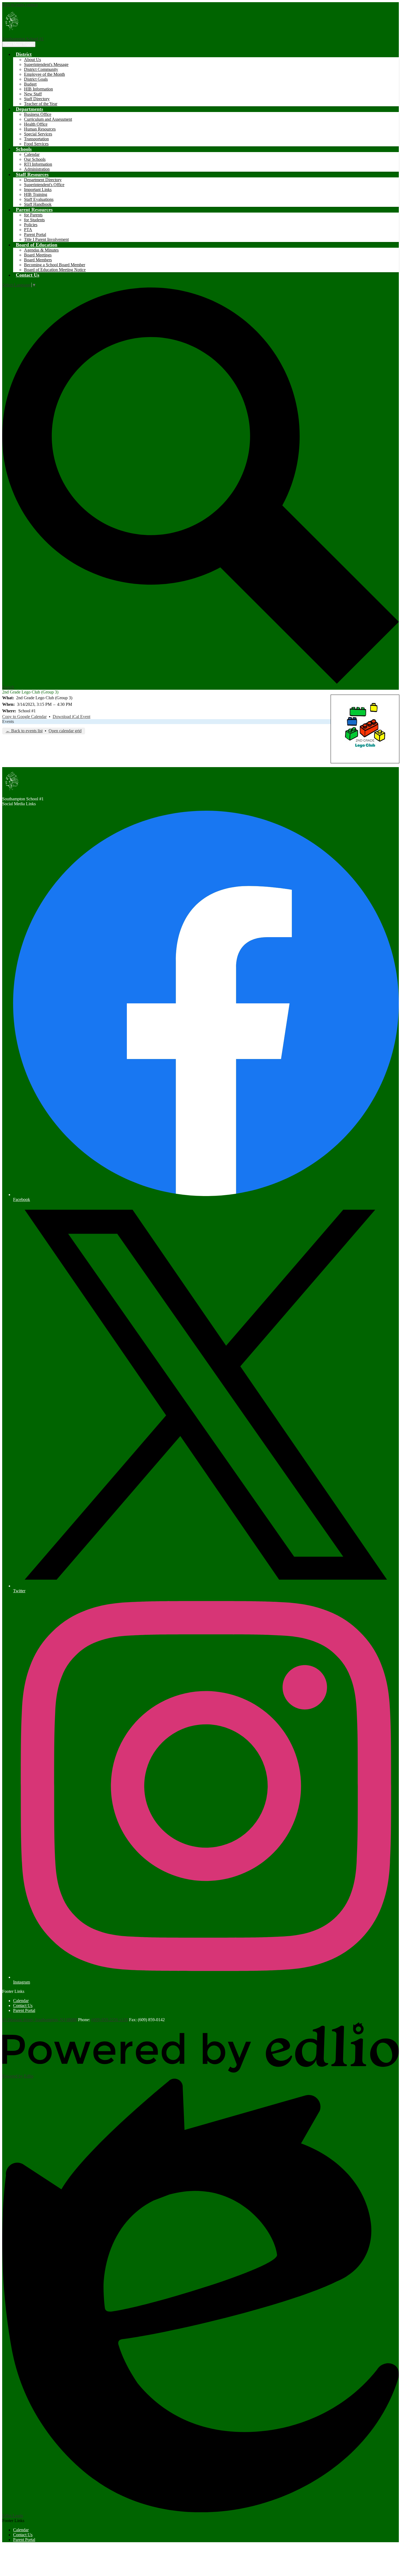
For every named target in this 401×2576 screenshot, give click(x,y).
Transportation (36, 139)
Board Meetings (38, 255)
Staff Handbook (38, 204)
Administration (37, 169)
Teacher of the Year (41, 104)
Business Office (38, 114)
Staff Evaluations (39, 199)
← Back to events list (24, 731)
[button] (24, 54)
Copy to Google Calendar (24, 717)
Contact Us (23, 2006)
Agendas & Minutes (41, 250)
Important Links (38, 190)
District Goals (36, 79)
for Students (34, 220)
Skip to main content (20, 4)
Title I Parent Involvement (46, 239)
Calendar (32, 154)
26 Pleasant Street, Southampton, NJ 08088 (40, 2020)
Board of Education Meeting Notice (55, 270)
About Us (32, 60)
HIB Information (38, 89)
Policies (31, 225)
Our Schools (35, 159)
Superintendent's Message (46, 64)
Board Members (38, 260)
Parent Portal (35, 234)
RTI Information (38, 164)
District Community (41, 69)
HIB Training (36, 194)
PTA (28, 230)
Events (8, 721)
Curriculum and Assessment (48, 119)
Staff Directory (37, 99)
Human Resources (40, 129)
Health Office (36, 124)
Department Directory (43, 180)
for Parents (33, 215)
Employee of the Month (44, 74)
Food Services (36, 144)
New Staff (33, 94)
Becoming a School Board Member (55, 265)
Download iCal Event (71, 717)
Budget (30, 84)
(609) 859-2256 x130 (110, 2020)
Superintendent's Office (44, 185)
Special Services (38, 134)
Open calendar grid (65, 731)
